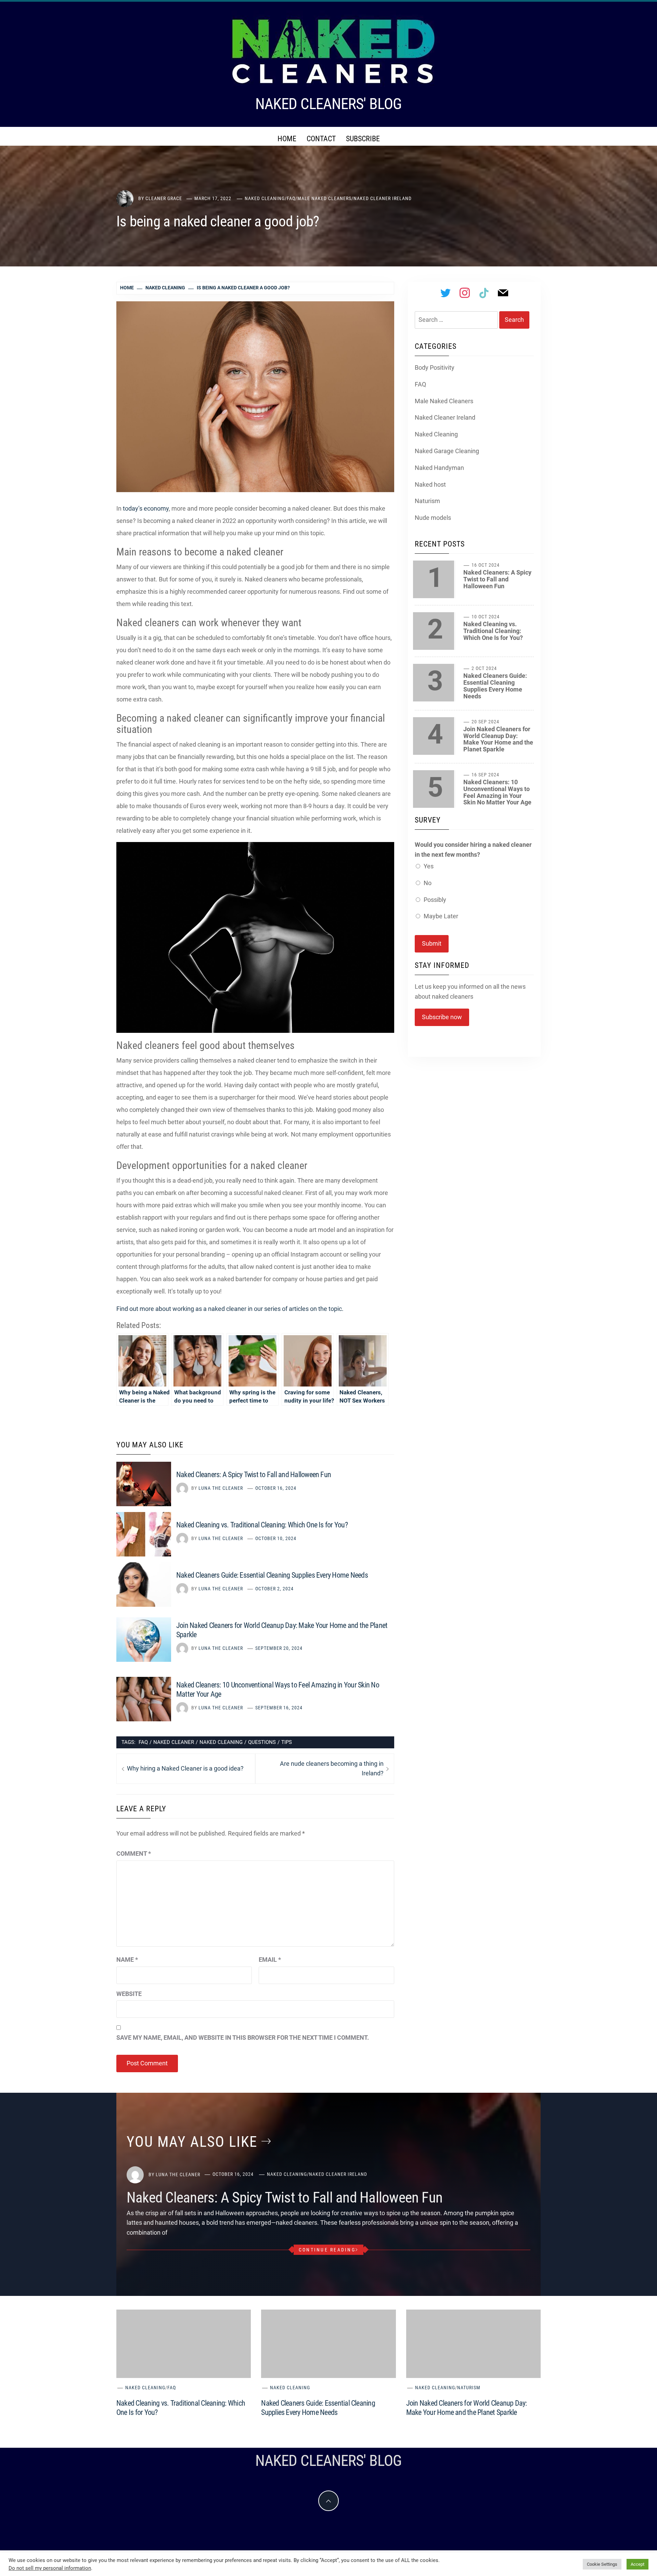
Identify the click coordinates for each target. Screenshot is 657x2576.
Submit (432, 943)
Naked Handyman (439, 468)
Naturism (427, 501)
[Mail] (503, 293)
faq (143, 1742)
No (428, 883)
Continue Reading (327, 2250)
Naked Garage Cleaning (447, 451)
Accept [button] (637, 2564)
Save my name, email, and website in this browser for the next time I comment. (243, 2038)
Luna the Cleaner (221, 1488)
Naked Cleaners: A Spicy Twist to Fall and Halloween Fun (254, 1475)
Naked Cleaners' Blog (328, 104)
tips (287, 1742)
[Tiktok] (484, 293)
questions (262, 1742)
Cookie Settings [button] (602, 2564)
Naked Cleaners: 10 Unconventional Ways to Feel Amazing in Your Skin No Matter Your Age (497, 792)
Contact (321, 139)
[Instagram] (465, 293)
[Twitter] (446, 293)
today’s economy (146, 508)
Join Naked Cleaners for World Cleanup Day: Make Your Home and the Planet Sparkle (498, 739)
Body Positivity (435, 367)
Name (127, 1960)
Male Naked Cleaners (324, 198)
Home (287, 139)
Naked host (430, 484)
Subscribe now (442, 1017)
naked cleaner (174, 1742)
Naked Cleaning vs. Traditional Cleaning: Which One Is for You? (262, 1525)
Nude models (433, 518)
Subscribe (363, 139)
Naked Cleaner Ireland (383, 198)
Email (270, 1960)
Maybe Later (441, 916)
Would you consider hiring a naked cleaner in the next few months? (473, 850)
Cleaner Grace (164, 198)
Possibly (435, 900)
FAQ (291, 198)
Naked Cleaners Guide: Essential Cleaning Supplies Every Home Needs (272, 1575)
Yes (429, 866)
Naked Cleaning (265, 198)
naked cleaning (221, 1742)
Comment (134, 1854)
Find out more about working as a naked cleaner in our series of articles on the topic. (230, 1309)
